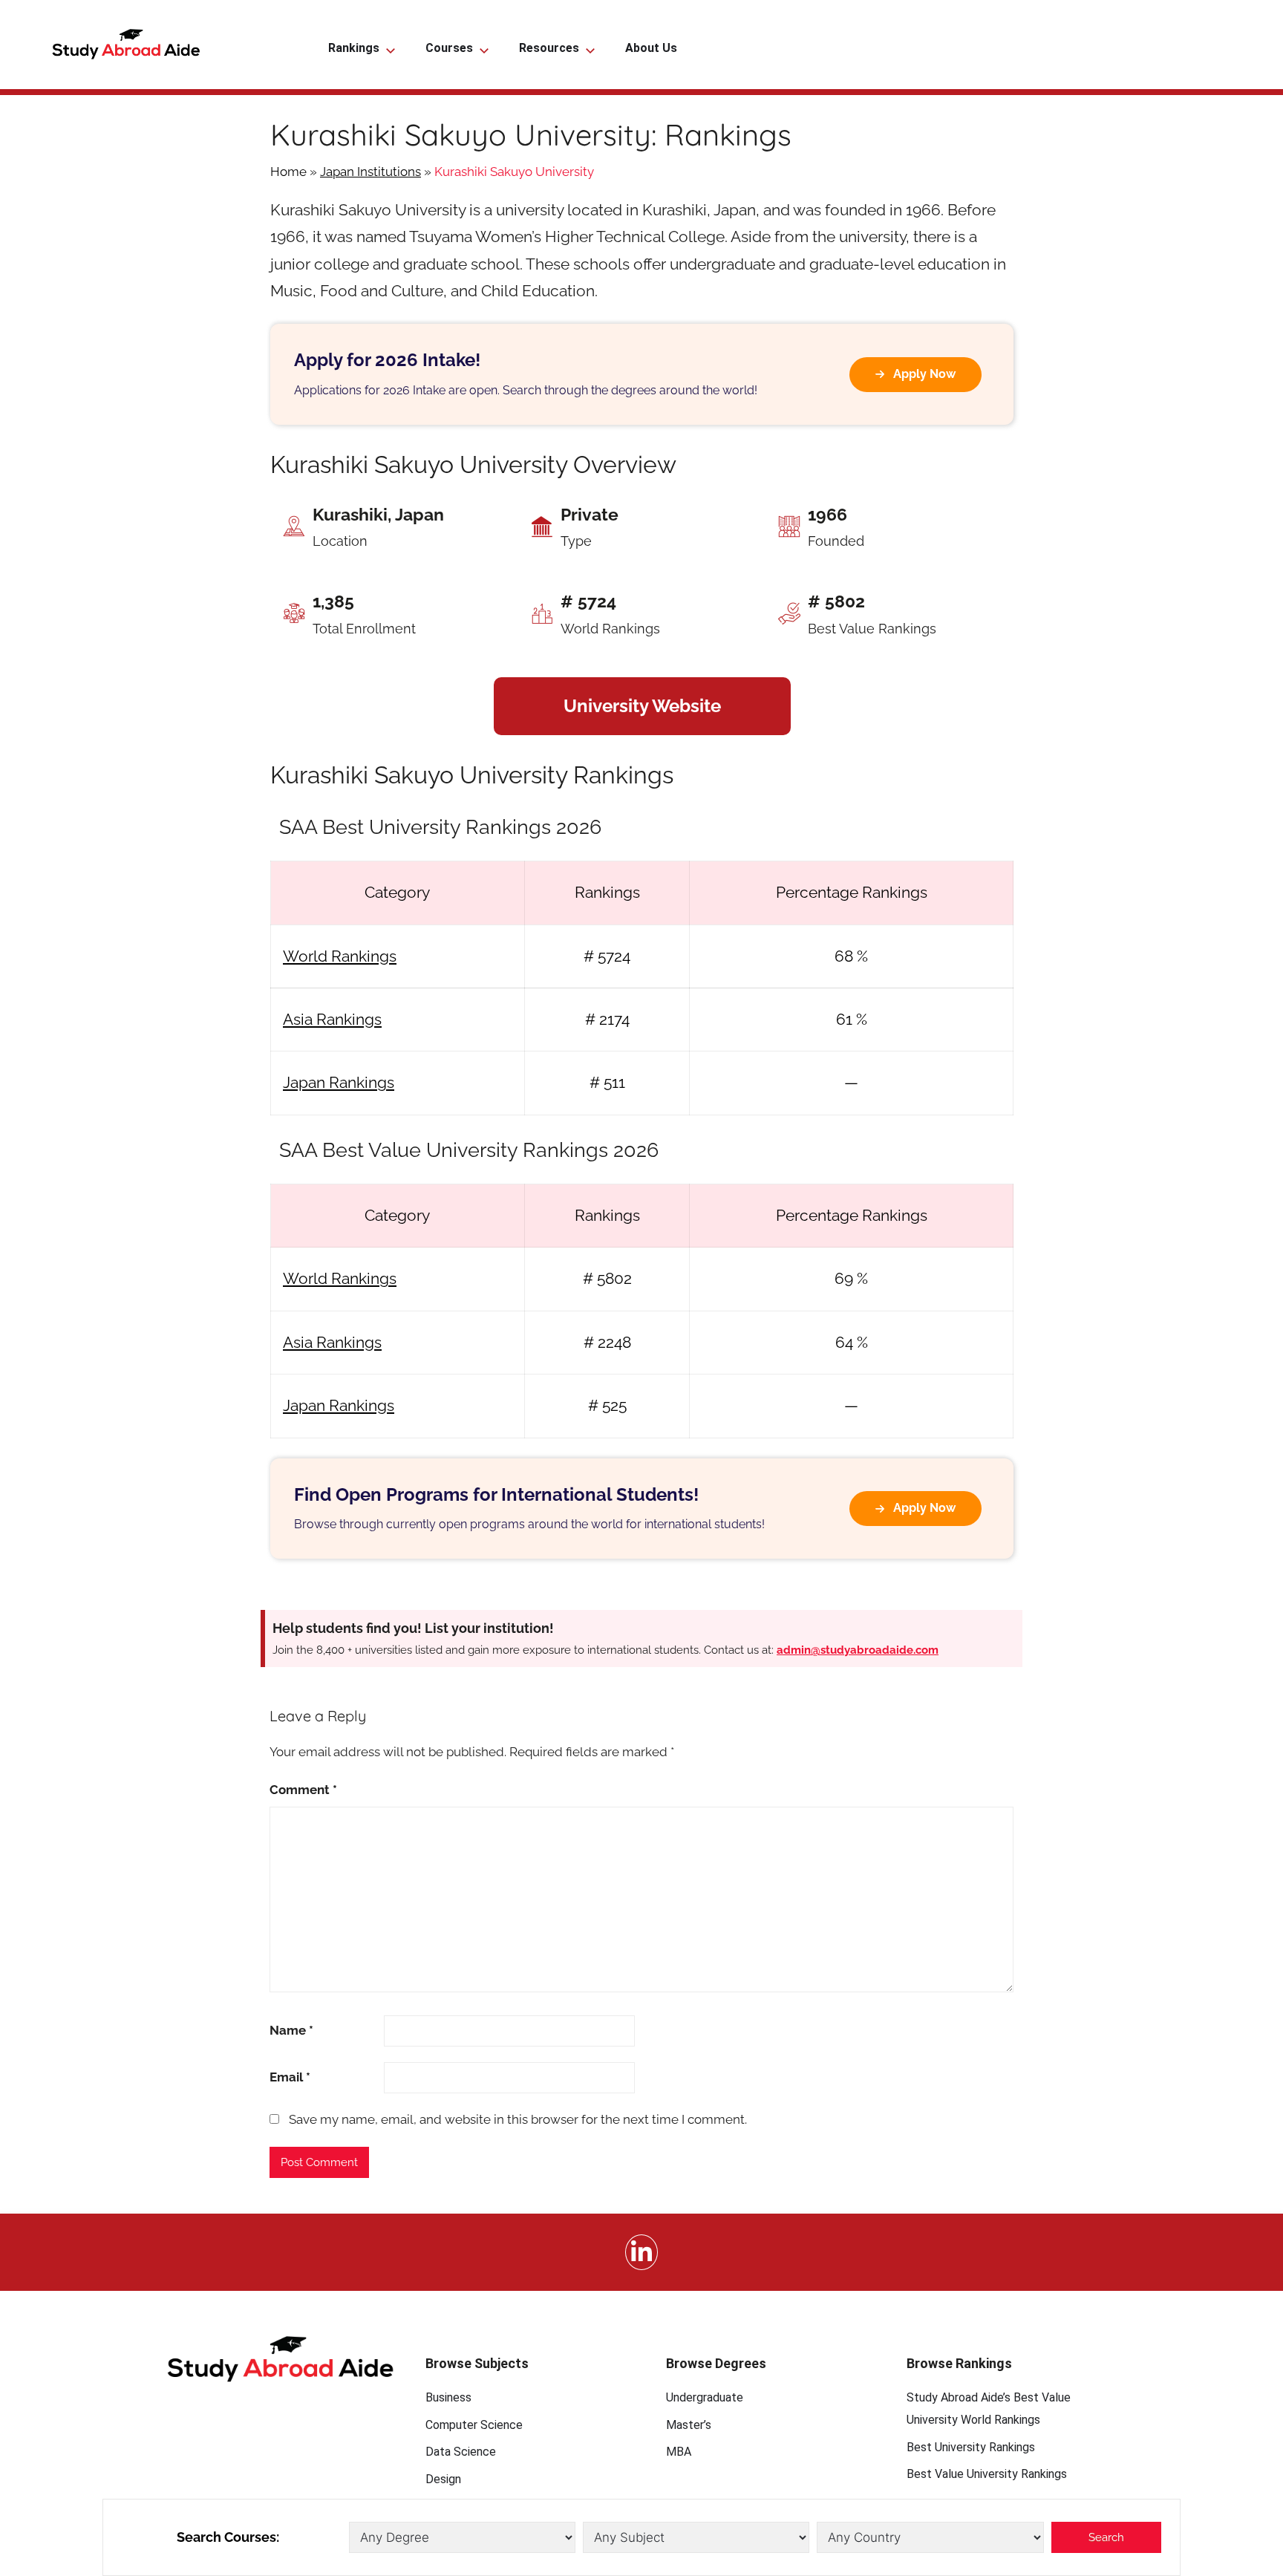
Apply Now (924, 374)
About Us (651, 48)
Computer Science (474, 2425)
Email (290, 2077)
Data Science (461, 2452)
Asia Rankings (332, 1019)
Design (443, 2479)
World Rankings (340, 956)
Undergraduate (705, 2397)
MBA (679, 2452)
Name (291, 2030)
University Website (642, 706)
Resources (549, 48)
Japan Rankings (339, 1082)
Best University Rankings (971, 2447)
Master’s (689, 2425)
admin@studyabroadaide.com (858, 1650)
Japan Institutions (370, 172)
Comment (303, 1790)
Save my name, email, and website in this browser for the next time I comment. (518, 2119)
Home (288, 172)
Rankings (354, 48)
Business (448, 2397)
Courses (449, 48)
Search (1106, 2537)
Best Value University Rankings (987, 2474)
